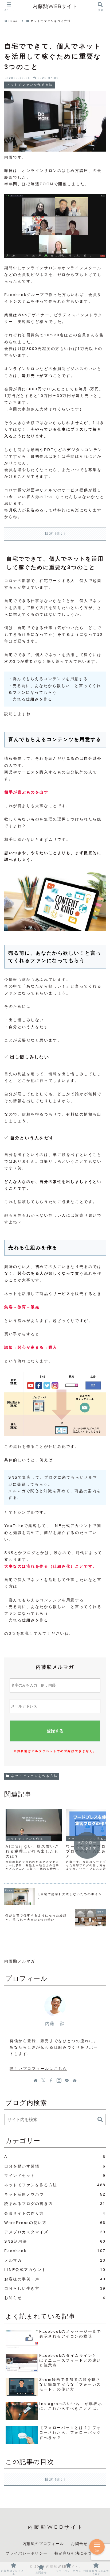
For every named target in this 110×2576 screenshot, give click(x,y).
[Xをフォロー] (43, 2080)
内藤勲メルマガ (20, 1961)
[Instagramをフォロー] (59, 2080)
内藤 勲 (55, 2024)
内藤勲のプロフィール (43, 2544)
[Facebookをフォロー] (51, 2080)
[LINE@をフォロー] (67, 2080)
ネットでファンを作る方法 (34, 1776)
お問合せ (79, 2544)
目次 (49, 533)
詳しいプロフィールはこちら (38, 2069)
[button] (100, 2120)
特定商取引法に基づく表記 (79, 2553)
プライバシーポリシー (26, 2553)
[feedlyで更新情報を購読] (74, 2080)
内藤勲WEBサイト (55, 6)
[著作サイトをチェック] (36, 2080)
